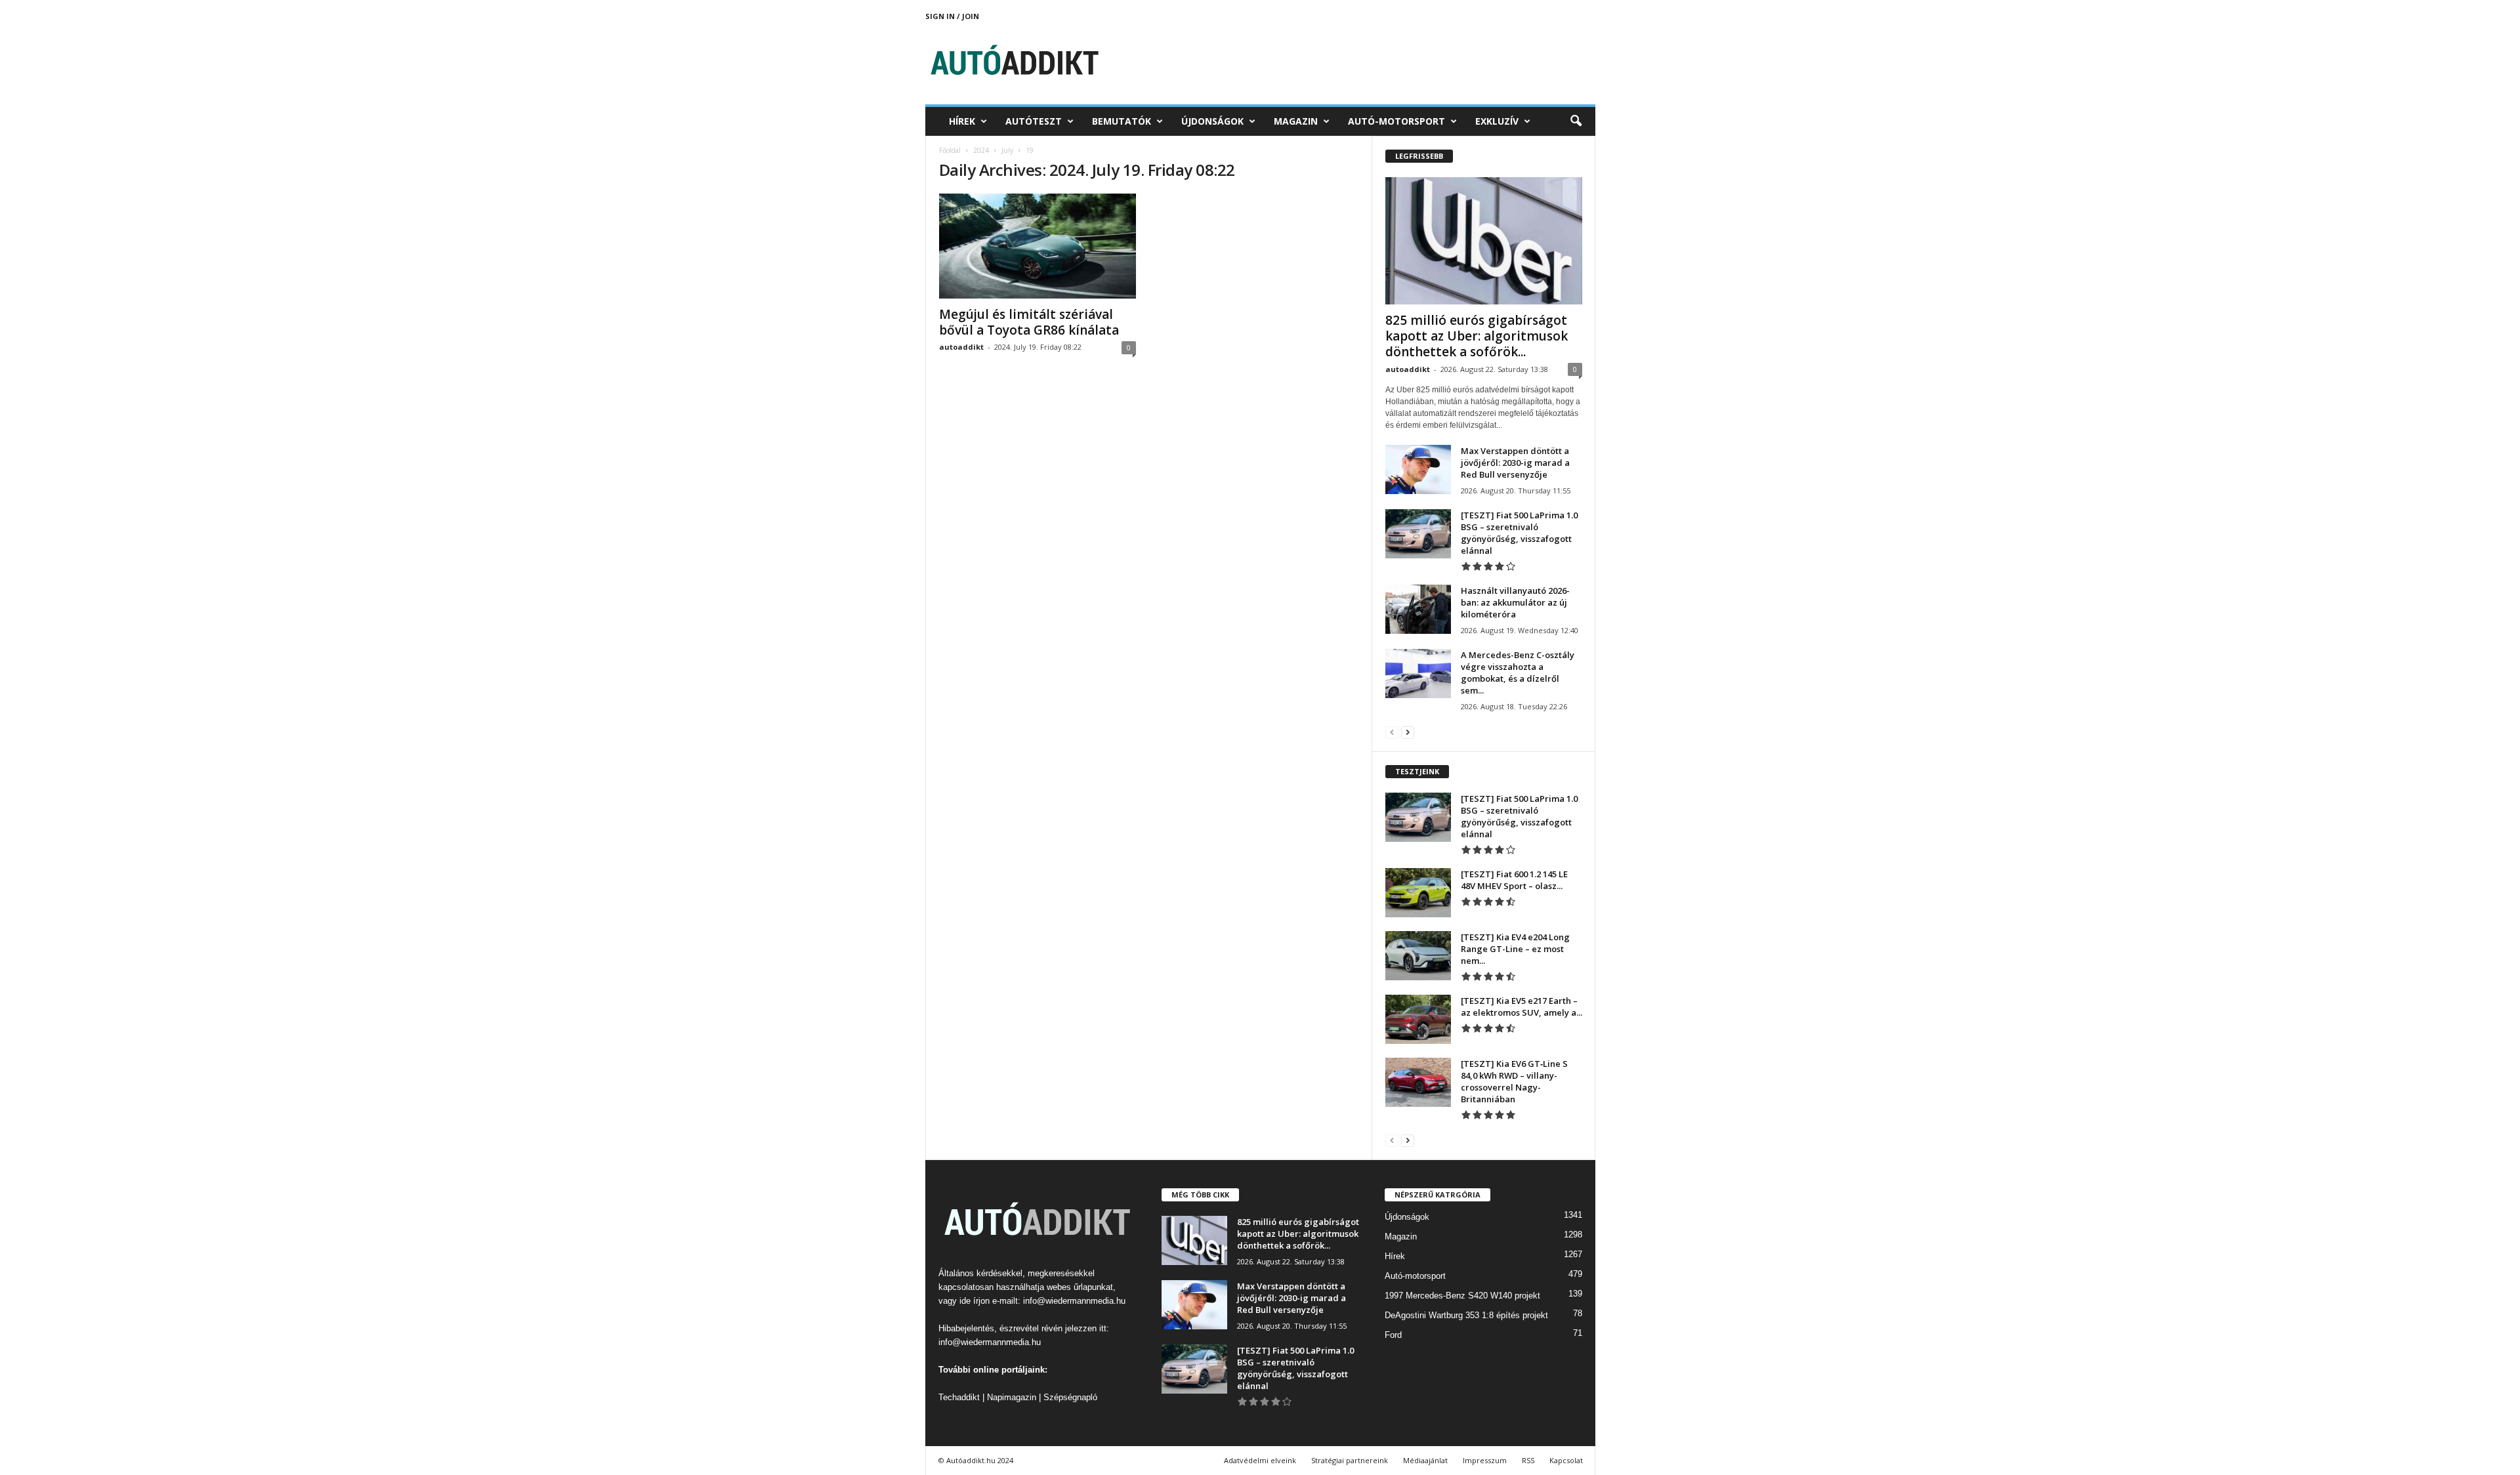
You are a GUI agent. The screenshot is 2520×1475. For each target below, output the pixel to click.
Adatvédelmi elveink (1260, 1460)
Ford (1393, 1335)
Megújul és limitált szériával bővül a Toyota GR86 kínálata (1029, 322)
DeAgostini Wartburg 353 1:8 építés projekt (1466, 1315)
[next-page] (1408, 732)
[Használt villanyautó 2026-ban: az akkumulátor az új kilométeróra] (1418, 609)
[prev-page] (1392, 732)
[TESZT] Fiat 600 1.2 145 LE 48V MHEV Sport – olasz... (1514, 880)
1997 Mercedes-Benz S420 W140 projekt (1462, 1296)
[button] (1576, 121)
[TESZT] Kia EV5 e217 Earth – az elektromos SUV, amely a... (1522, 1007)
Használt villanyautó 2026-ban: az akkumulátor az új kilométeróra (1515, 602)
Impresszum (1485, 1460)
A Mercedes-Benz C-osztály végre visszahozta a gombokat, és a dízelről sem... (1518, 673)
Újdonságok (1212, 121)
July (1007, 150)
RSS (1528, 1460)
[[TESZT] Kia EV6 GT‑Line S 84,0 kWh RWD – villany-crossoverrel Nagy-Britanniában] (1418, 1082)
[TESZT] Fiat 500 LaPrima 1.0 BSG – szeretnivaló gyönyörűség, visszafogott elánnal (1519, 533)
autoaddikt (961, 347)
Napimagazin (1012, 1397)
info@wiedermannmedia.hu (1074, 1301)
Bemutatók (1122, 121)
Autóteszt (1034, 121)
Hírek (962, 121)
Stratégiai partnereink (1350, 1460)
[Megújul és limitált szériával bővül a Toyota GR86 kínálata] (1038, 246)
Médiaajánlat (1425, 1460)
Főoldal (950, 150)
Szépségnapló (1070, 1397)
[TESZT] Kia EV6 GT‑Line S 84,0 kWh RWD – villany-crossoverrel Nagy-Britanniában (1514, 1081)
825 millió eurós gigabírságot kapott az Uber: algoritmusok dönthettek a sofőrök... (1477, 336)
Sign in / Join (952, 16)
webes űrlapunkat (1080, 1287)
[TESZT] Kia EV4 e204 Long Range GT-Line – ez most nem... (1515, 949)
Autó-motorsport (1396, 121)
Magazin (1296, 121)
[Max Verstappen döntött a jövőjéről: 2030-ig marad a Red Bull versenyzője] (1418, 469)
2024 (981, 150)
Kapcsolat (1566, 1460)
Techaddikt (959, 1397)
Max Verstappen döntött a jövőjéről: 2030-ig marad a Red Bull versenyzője (1515, 463)
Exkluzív (1497, 121)
